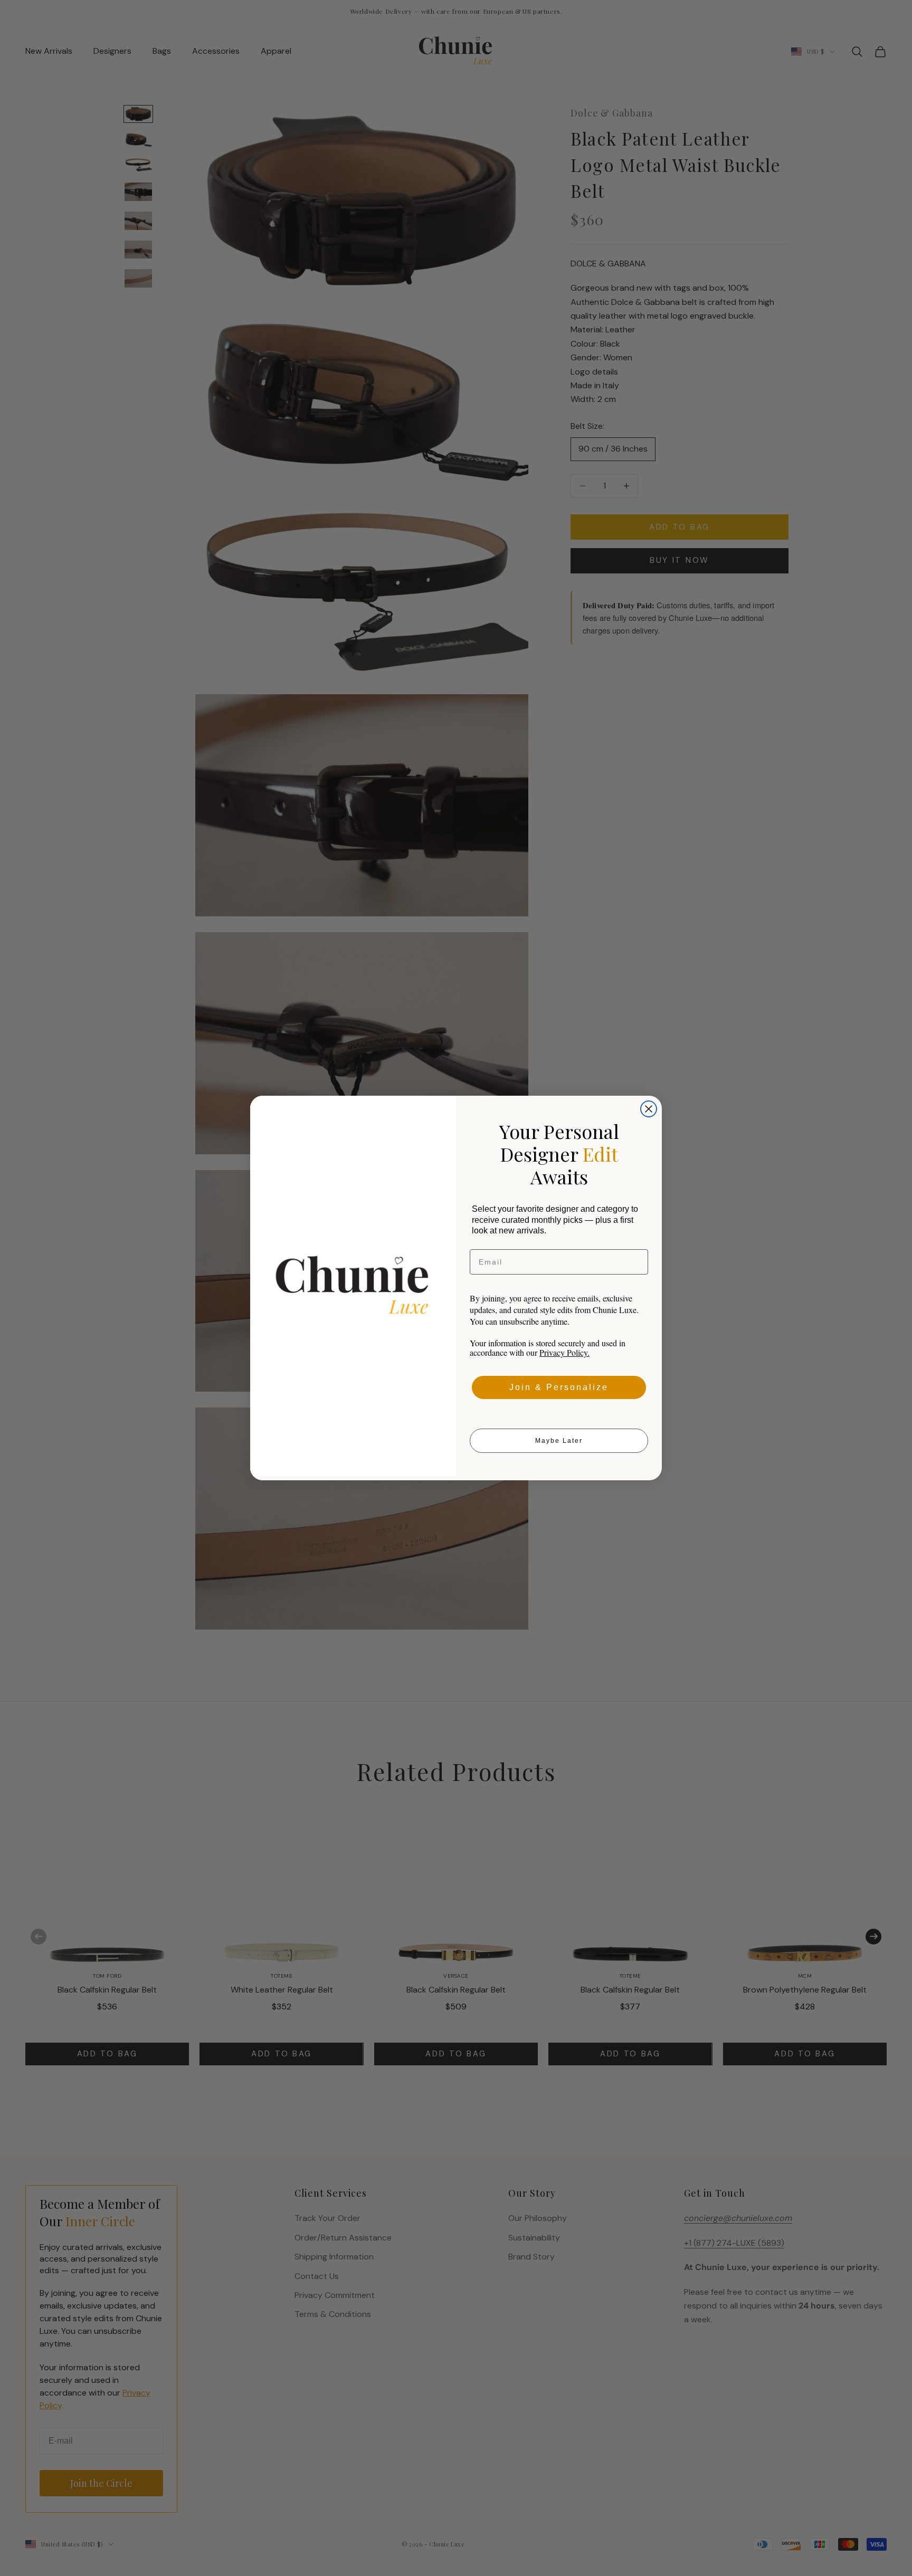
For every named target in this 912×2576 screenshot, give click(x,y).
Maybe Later (559, 1441)
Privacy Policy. (564, 1352)
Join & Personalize (559, 1387)
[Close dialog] (649, 1109)
